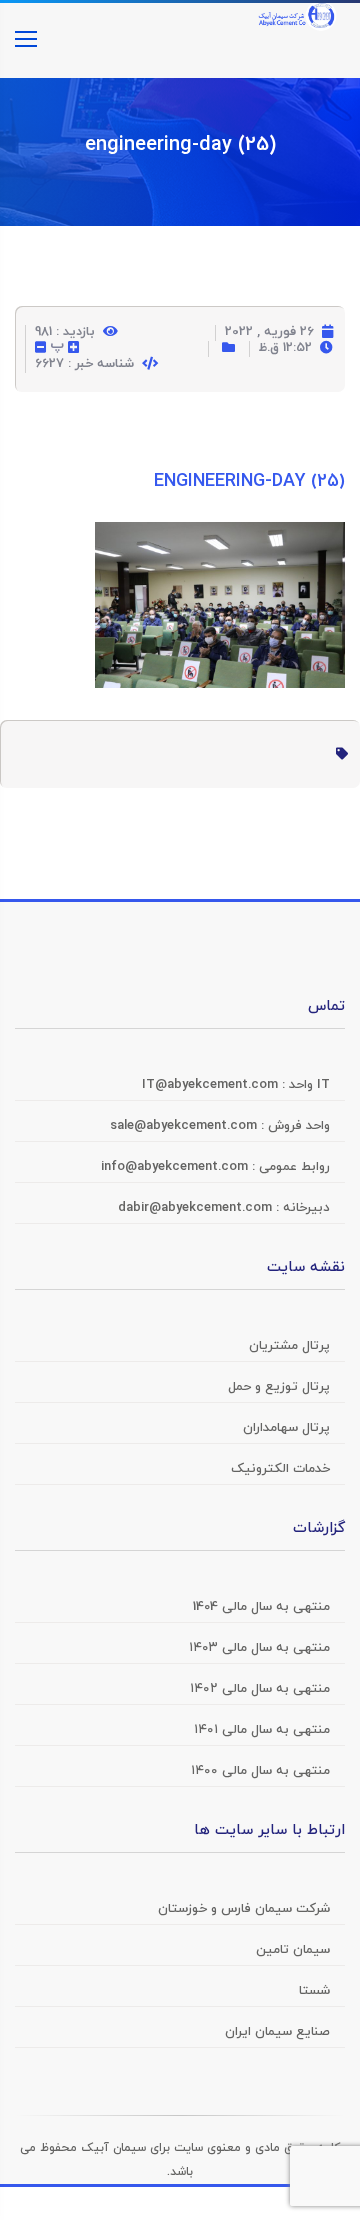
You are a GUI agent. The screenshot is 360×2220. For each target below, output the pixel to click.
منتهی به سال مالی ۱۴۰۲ (260, 1689)
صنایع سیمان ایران (277, 2032)
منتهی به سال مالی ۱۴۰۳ (259, 1648)
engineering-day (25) (180, 145)
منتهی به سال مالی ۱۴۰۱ (262, 1730)
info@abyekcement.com (176, 1167)
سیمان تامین (293, 1950)
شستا (314, 1991)
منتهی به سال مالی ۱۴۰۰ (260, 1771)
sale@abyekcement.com (185, 1126)
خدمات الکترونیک (280, 1469)
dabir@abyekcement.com (197, 1208)
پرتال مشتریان (289, 1346)
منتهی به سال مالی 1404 (261, 1607)
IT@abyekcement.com (212, 1085)
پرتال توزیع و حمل (279, 1387)
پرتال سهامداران (286, 1428)
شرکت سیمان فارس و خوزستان (244, 1909)
